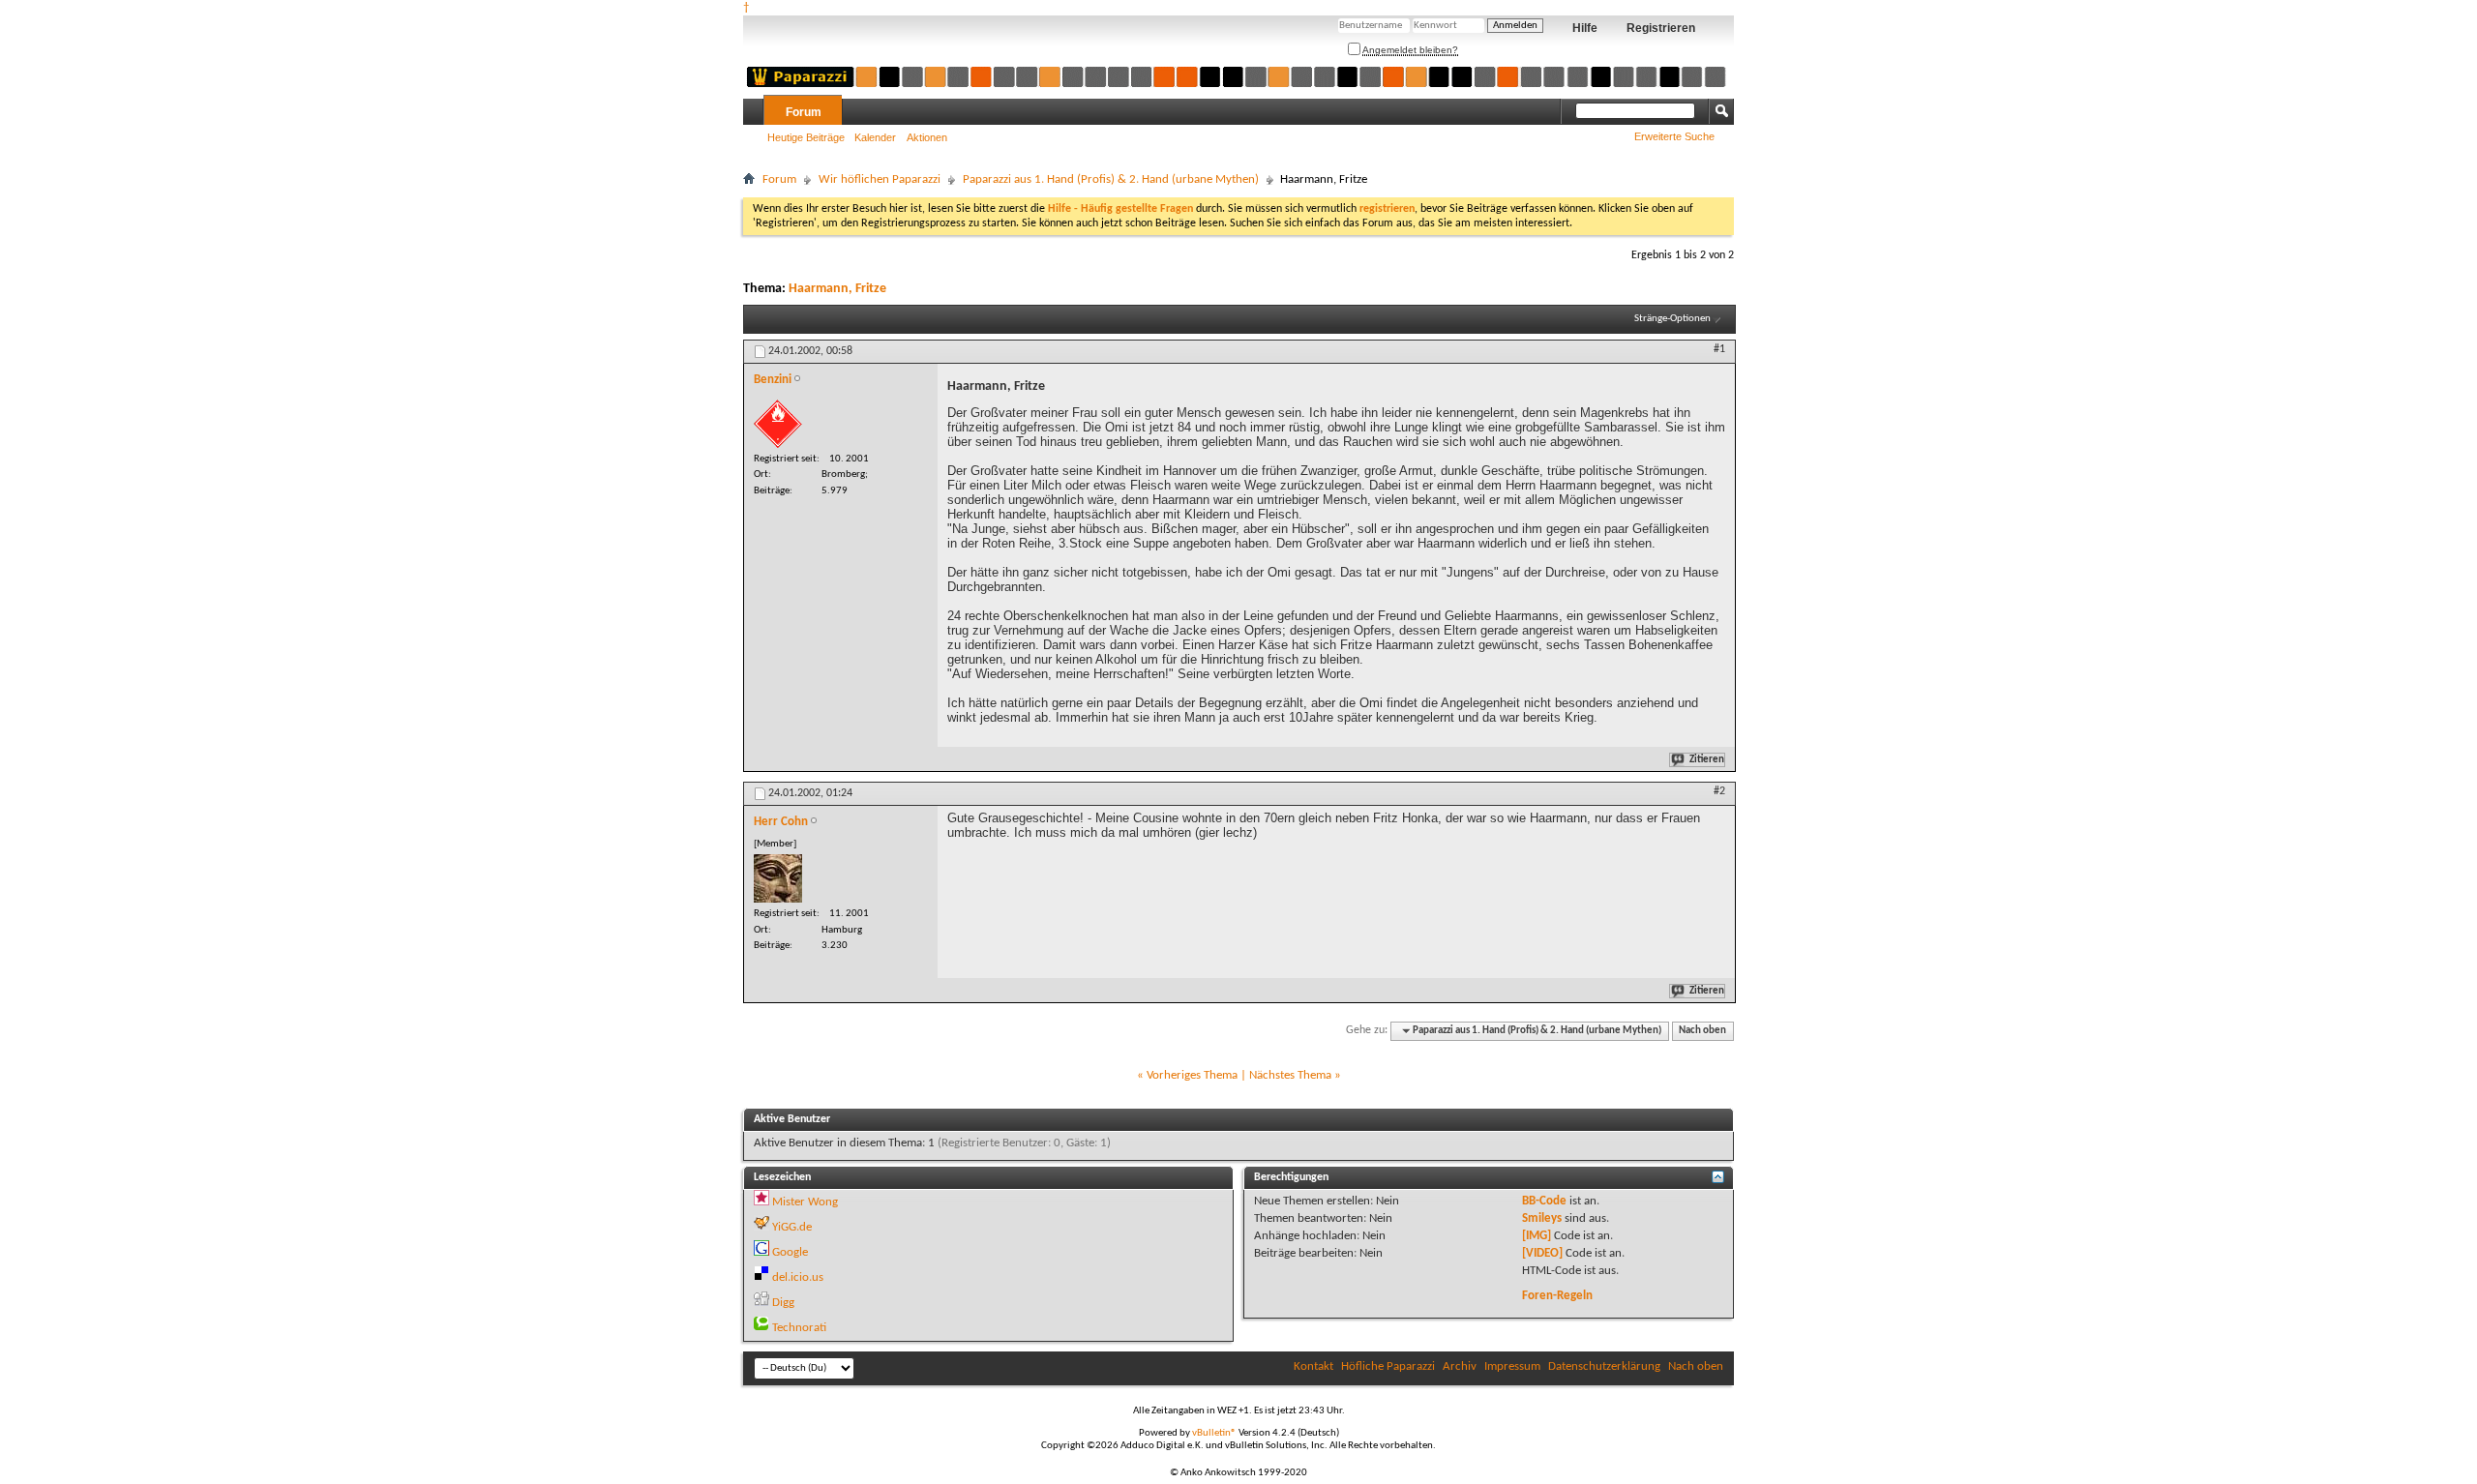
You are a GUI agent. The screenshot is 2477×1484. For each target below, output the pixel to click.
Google (790, 1252)
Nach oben (1702, 1031)
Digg (783, 1303)
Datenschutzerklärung (1604, 1366)
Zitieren (1707, 760)
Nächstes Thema (1290, 1075)
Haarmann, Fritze (837, 289)
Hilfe (1585, 28)
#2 (1719, 791)
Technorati (799, 1328)
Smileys (1542, 1218)
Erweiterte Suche (1674, 136)
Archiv (1460, 1366)
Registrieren (1661, 28)
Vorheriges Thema (1192, 1075)
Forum (804, 112)
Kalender (875, 137)
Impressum (1512, 1366)
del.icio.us (798, 1277)
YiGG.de (792, 1227)
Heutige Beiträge (806, 137)
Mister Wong (805, 1202)
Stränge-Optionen (1672, 319)
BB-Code (1544, 1201)
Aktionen (927, 137)
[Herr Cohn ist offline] (778, 878)
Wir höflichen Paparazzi (880, 179)
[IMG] (1537, 1236)
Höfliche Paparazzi (1388, 1366)
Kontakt (1313, 1366)
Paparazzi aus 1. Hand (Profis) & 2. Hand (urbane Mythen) (1111, 179)
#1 (1719, 349)
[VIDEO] (1542, 1253)
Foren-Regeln (1557, 1296)
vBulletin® (1214, 1433)
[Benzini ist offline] (778, 424)
